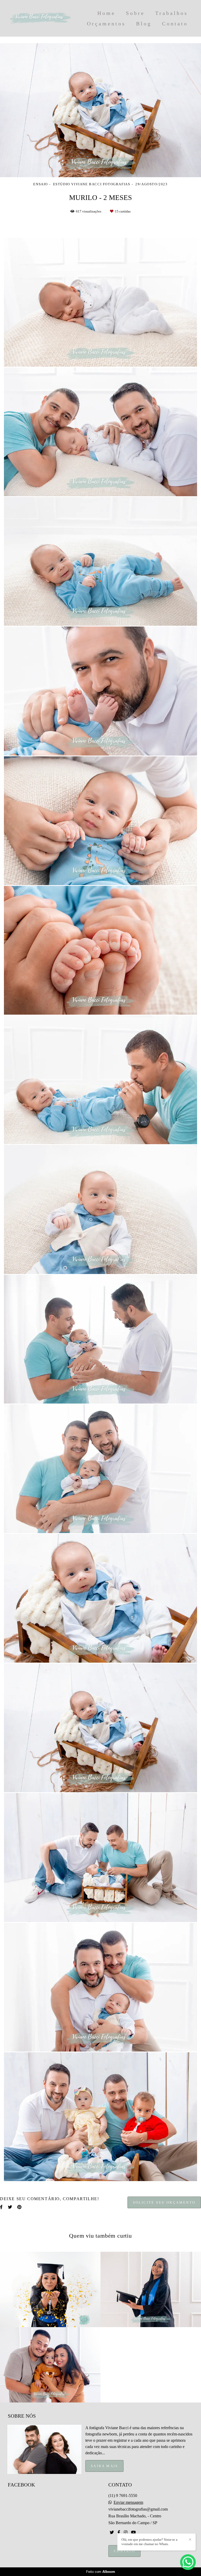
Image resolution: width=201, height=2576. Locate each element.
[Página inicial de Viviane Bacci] (40, 18)
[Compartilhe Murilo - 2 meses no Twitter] (10, 2207)
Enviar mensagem (128, 2502)
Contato (175, 24)
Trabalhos (172, 13)
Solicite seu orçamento (164, 2202)
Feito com (101, 2572)
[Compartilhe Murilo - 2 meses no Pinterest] (19, 2207)
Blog (144, 24)
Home (106, 13)
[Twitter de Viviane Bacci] (112, 2532)
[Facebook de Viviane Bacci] (119, 2532)
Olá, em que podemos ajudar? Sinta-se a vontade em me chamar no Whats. (149, 2542)
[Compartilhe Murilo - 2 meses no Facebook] (1, 2207)
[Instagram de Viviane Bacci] (126, 2532)
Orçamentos (106, 24)
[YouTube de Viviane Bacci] (133, 2532)
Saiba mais (104, 2466)
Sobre (135, 13)
